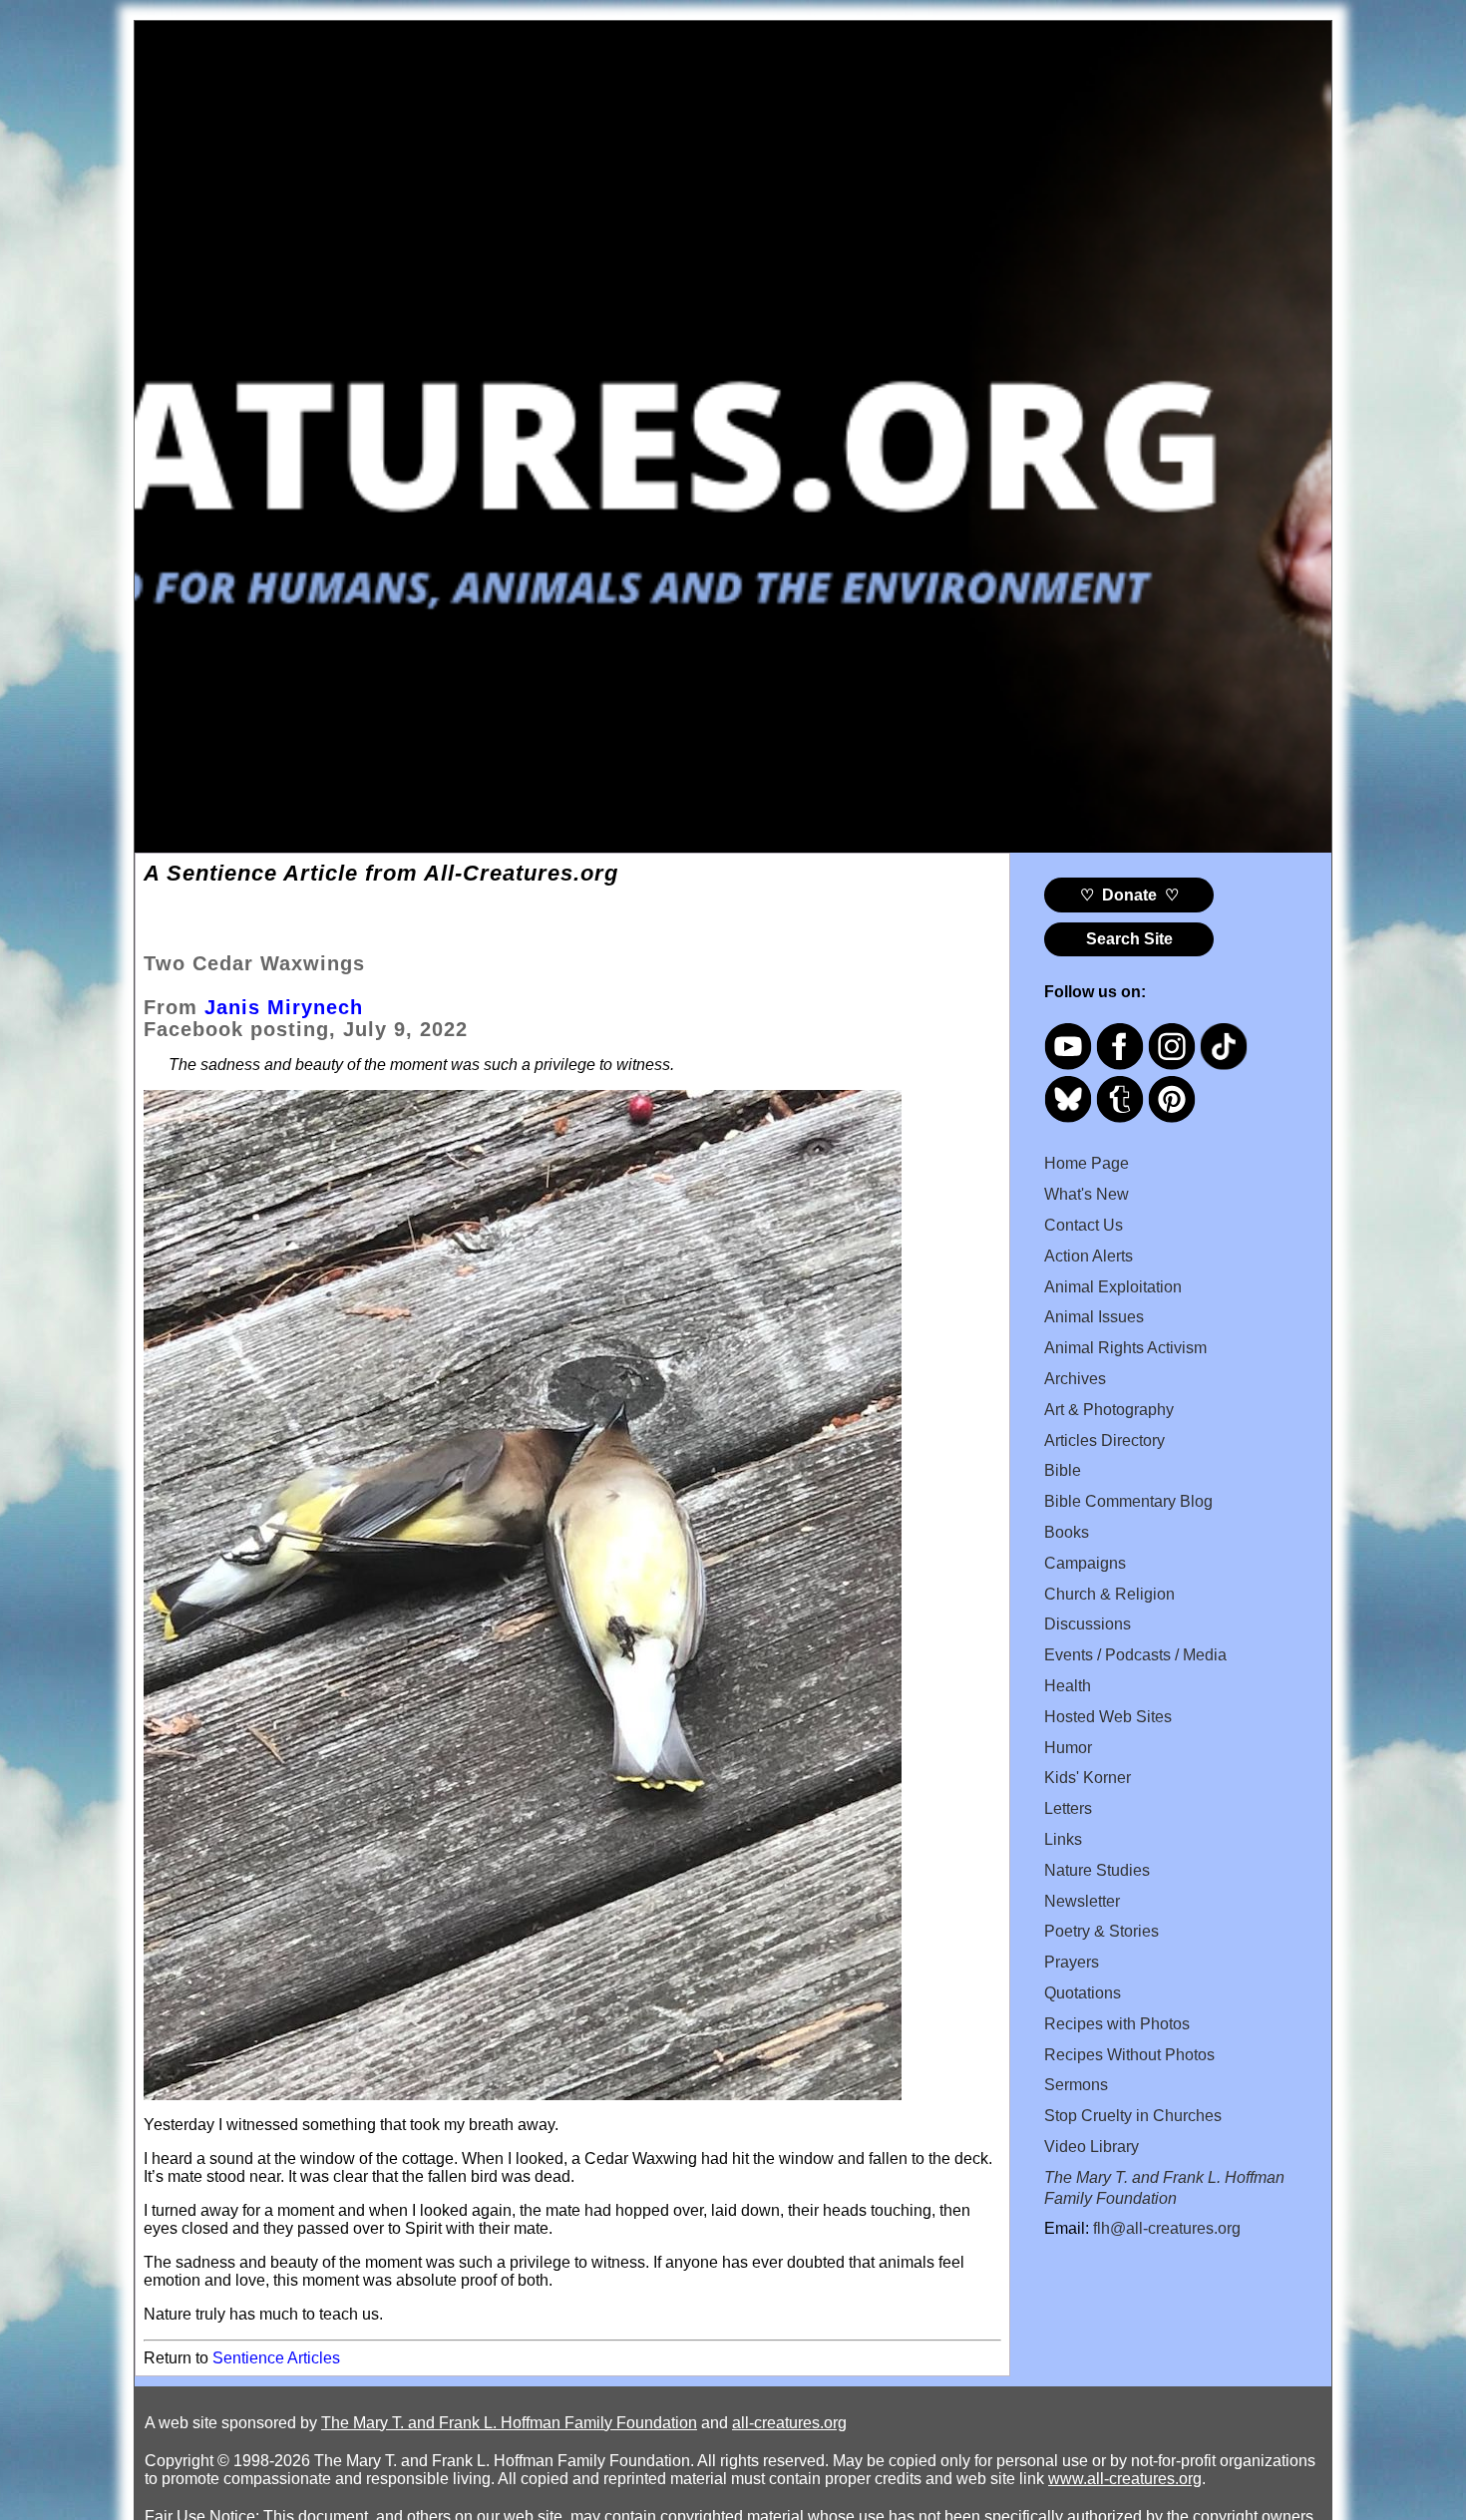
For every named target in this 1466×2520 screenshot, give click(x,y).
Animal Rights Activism (1125, 1348)
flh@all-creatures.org (1167, 2228)
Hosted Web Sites (1108, 1717)
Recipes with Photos (1117, 2024)
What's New (1087, 1194)
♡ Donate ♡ (1129, 895)
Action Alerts (1089, 1256)
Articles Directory (1104, 1440)
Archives (1075, 1379)
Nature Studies (1097, 1870)
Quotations (1083, 1993)
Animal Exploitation (1113, 1287)
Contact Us (1084, 1225)
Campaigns (1085, 1563)
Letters (1068, 1808)
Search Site (1129, 939)
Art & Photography (1109, 1410)
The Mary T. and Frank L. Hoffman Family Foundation (509, 2423)
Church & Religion (1109, 1594)
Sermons (1076, 2085)
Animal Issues (1094, 1317)
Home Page (1087, 1163)
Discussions (1088, 1624)
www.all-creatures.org (1125, 2479)
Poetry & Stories (1101, 1931)
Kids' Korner (1088, 1778)
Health (1068, 1686)
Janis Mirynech (284, 1007)
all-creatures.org (789, 2423)
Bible (1063, 1470)
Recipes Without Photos (1129, 2055)
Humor (1068, 1748)
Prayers (1072, 1962)
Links (1063, 1839)
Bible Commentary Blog (1128, 1501)
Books (1067, 1532)
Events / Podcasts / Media (1135, 1655)
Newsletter (1082, 1901)
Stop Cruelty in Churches (1133, 2116)
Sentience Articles (276, 2358)
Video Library (1092, 2147)
